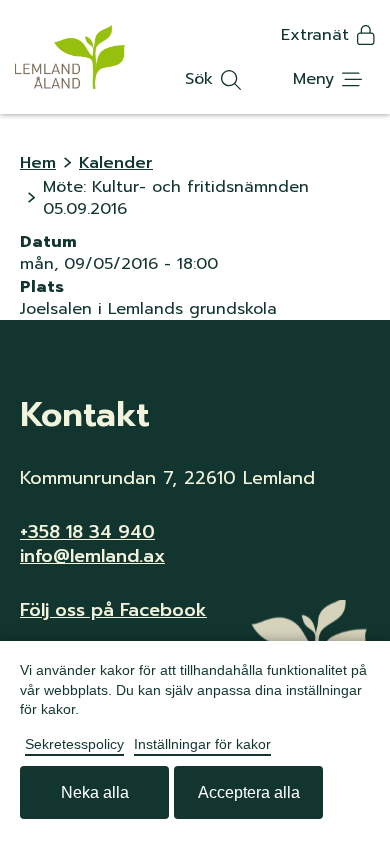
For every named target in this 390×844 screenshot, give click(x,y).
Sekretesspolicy (74, 744)
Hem (38, 163)
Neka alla (95, 792)
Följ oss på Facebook (113, 610)
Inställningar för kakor (202, 744)
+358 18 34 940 (87, 532)
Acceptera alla (249, 792)
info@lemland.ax (92, 556)
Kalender (116, 163)
